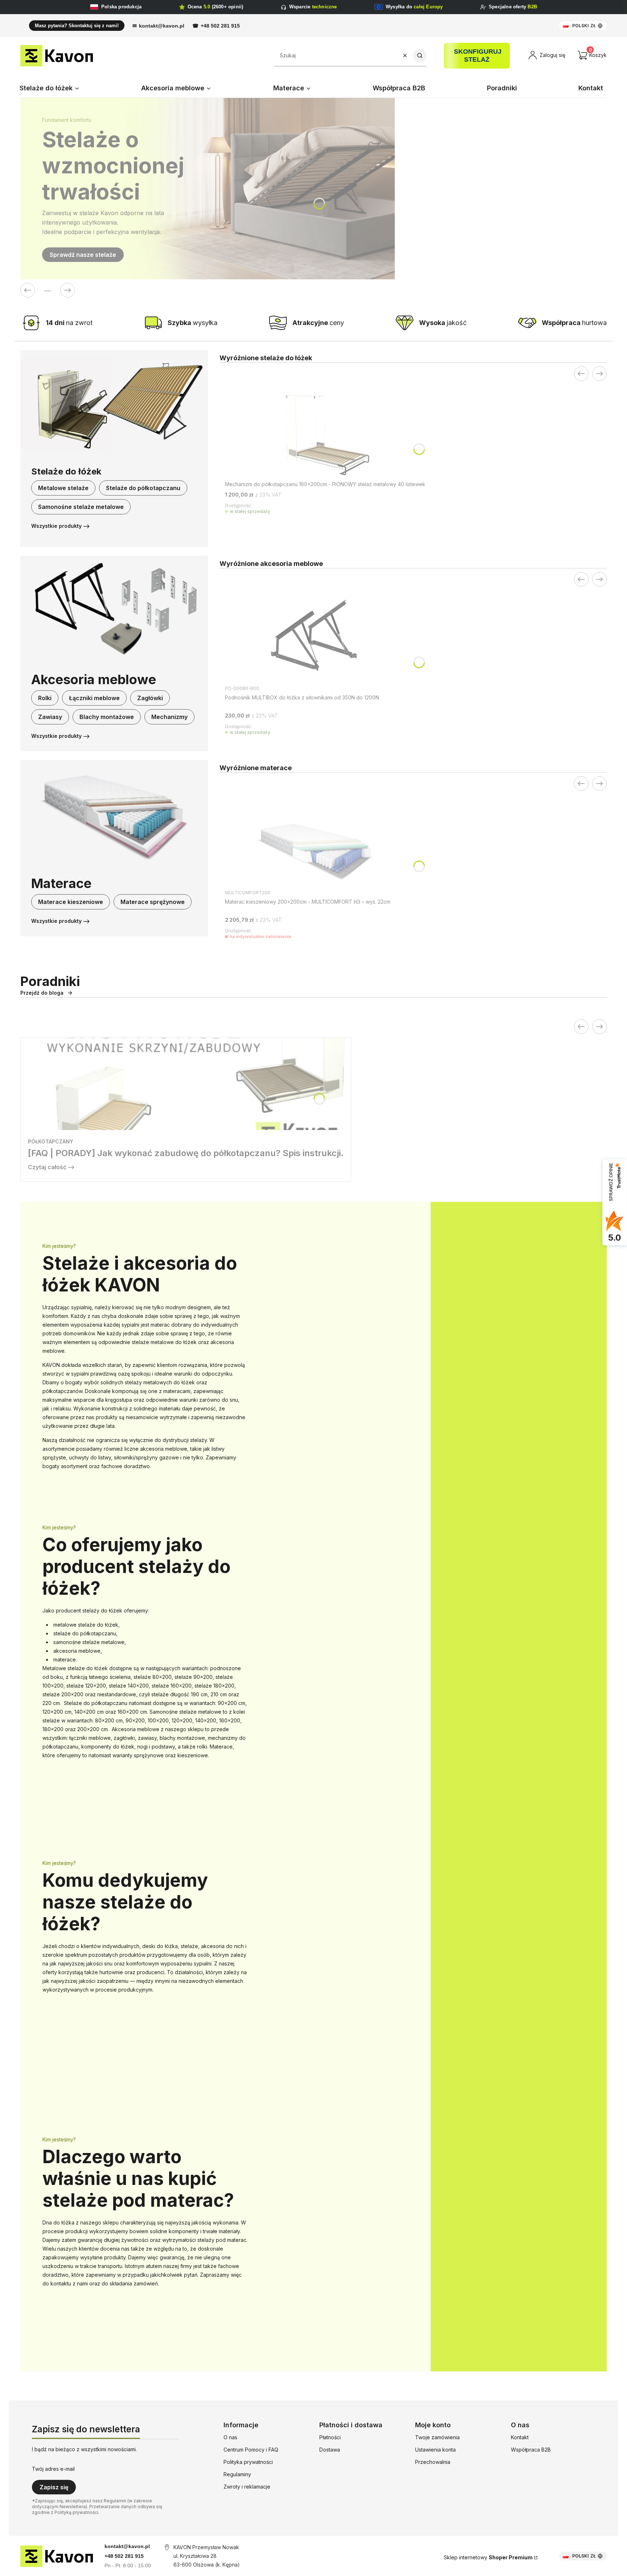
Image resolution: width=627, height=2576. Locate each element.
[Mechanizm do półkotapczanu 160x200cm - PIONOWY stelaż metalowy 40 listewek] (325, 434)
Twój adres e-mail (53, 2469)
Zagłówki (150, 698)
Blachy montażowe (107, 717)
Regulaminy (237, 2474)
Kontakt (520, 2437)
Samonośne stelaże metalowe (81, 507)
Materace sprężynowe (153, 902)
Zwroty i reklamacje (247, 2487)
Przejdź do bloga (42, 993)
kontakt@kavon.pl (162, 26)
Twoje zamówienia (437, 2437)
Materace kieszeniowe (71, 902)
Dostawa (330, 2450)
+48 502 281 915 (220, 26)
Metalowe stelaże (63, 488)
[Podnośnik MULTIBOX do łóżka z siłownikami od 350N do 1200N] (316, 640)
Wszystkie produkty (56, 526)
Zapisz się (54, 2487)
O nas (230, 2437)
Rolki (45, 698)
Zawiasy (50, 717)
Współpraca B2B (531, 2450)
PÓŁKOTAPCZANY (51, 1141)
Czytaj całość (47, 1167)
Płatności (330, 2437)
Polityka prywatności (248, 2462)
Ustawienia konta (435, 2450)
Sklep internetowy (488, 2557)
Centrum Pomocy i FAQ (251, 2450)
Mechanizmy (169, 717)
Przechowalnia (433, 2462)
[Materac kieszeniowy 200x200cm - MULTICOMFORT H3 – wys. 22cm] (316, 844)
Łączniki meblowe (94, 698)
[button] (420, 56)
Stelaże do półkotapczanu (143, 488)
